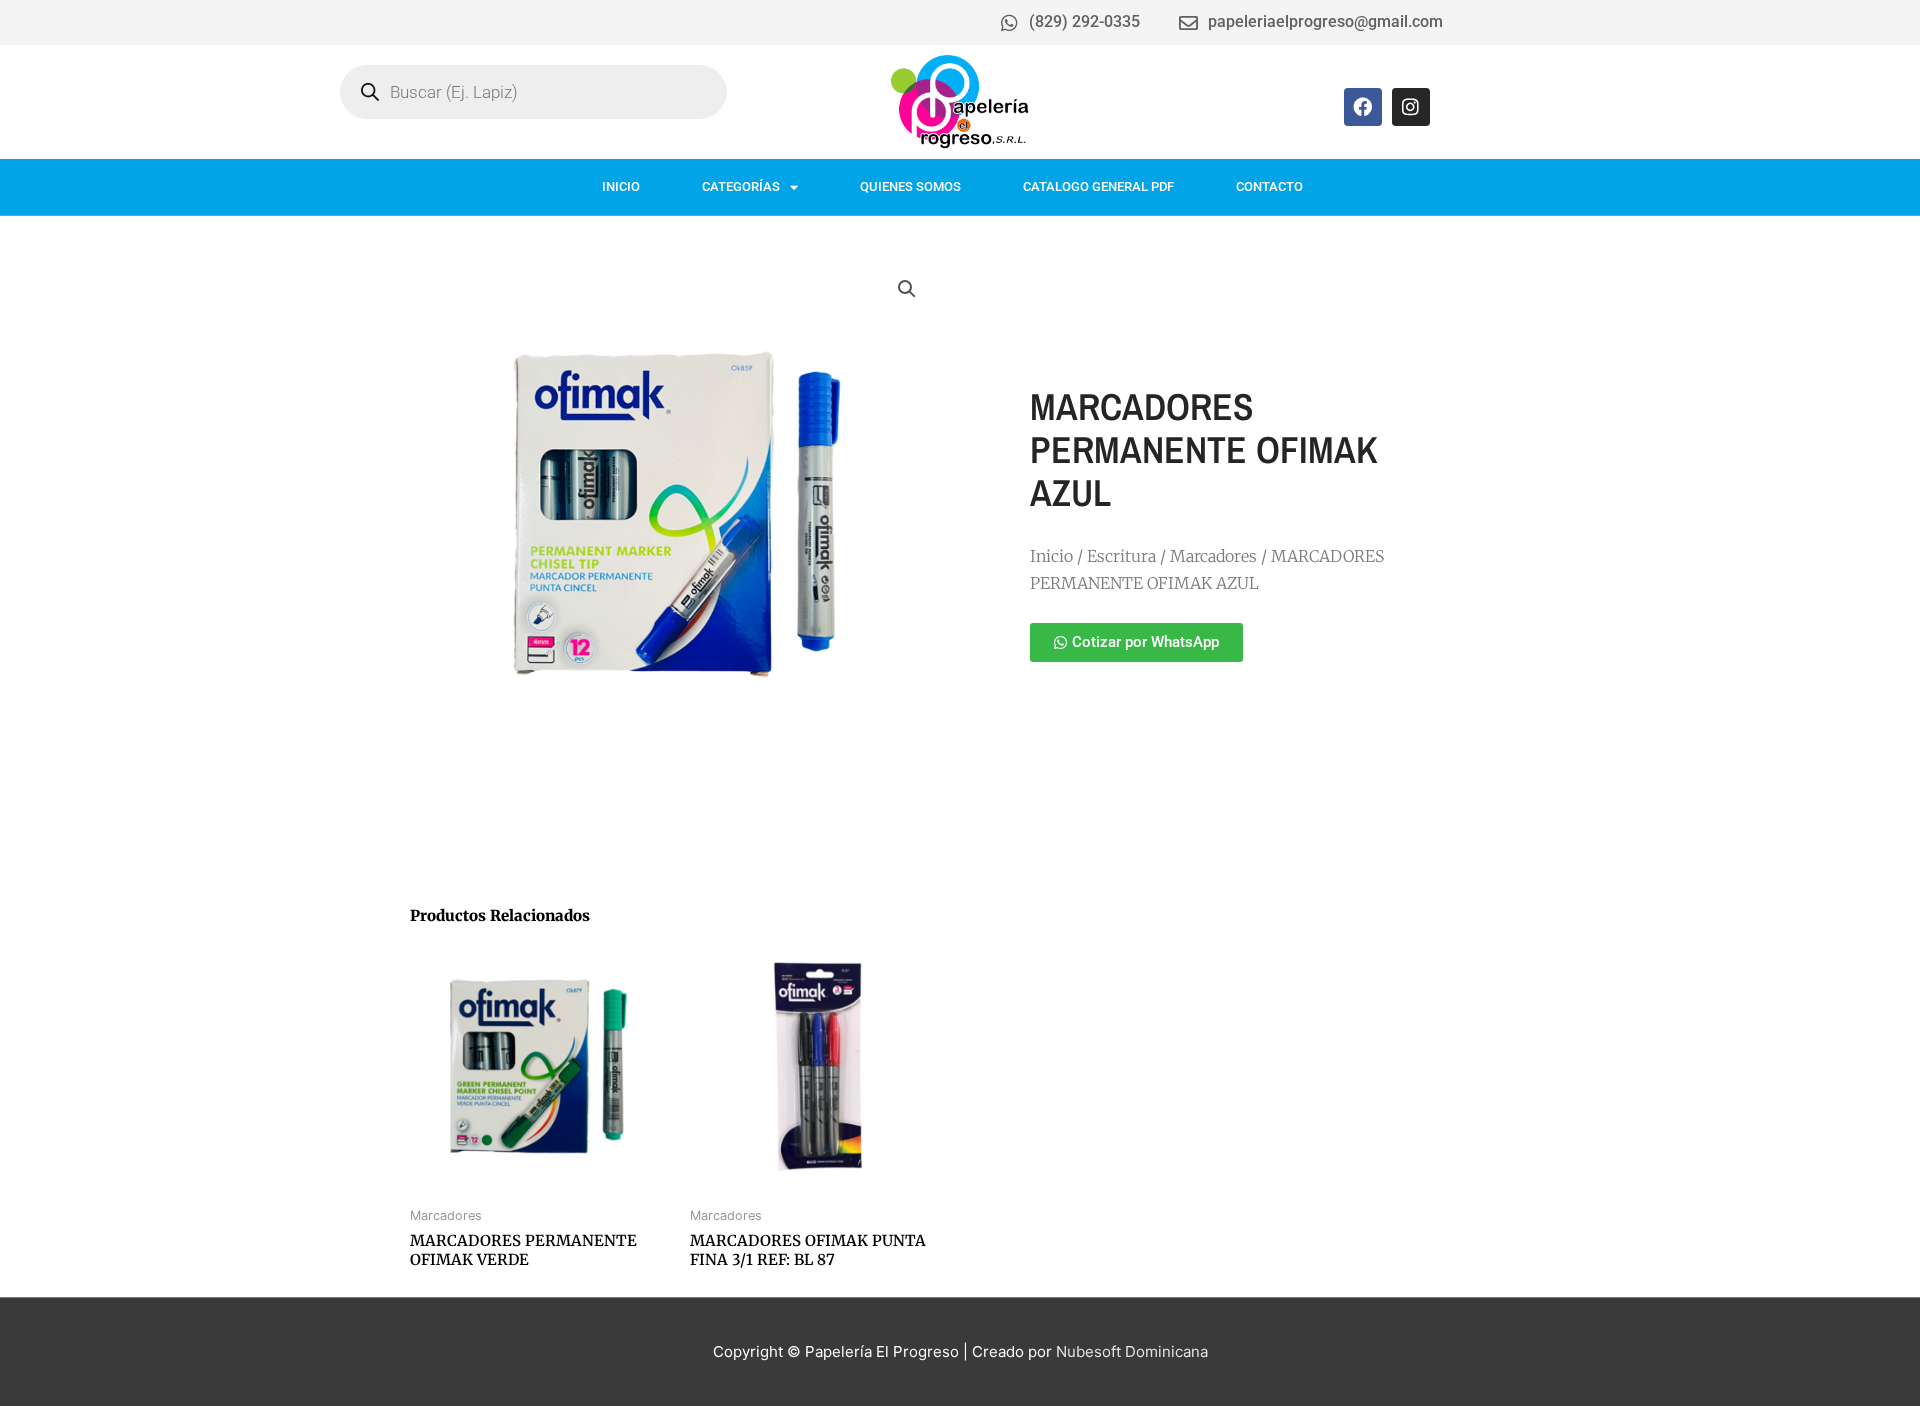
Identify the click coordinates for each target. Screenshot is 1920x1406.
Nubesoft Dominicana (1132, 1351)
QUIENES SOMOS (910, 186)
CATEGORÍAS (741, 186)
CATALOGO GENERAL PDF (1098, 186)
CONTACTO (1269, 186)
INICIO (621, 186)
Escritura (1121, 556)
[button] (907, 289)
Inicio (1051, 556)
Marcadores (1213, 556)
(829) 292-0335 (1084, 21)
